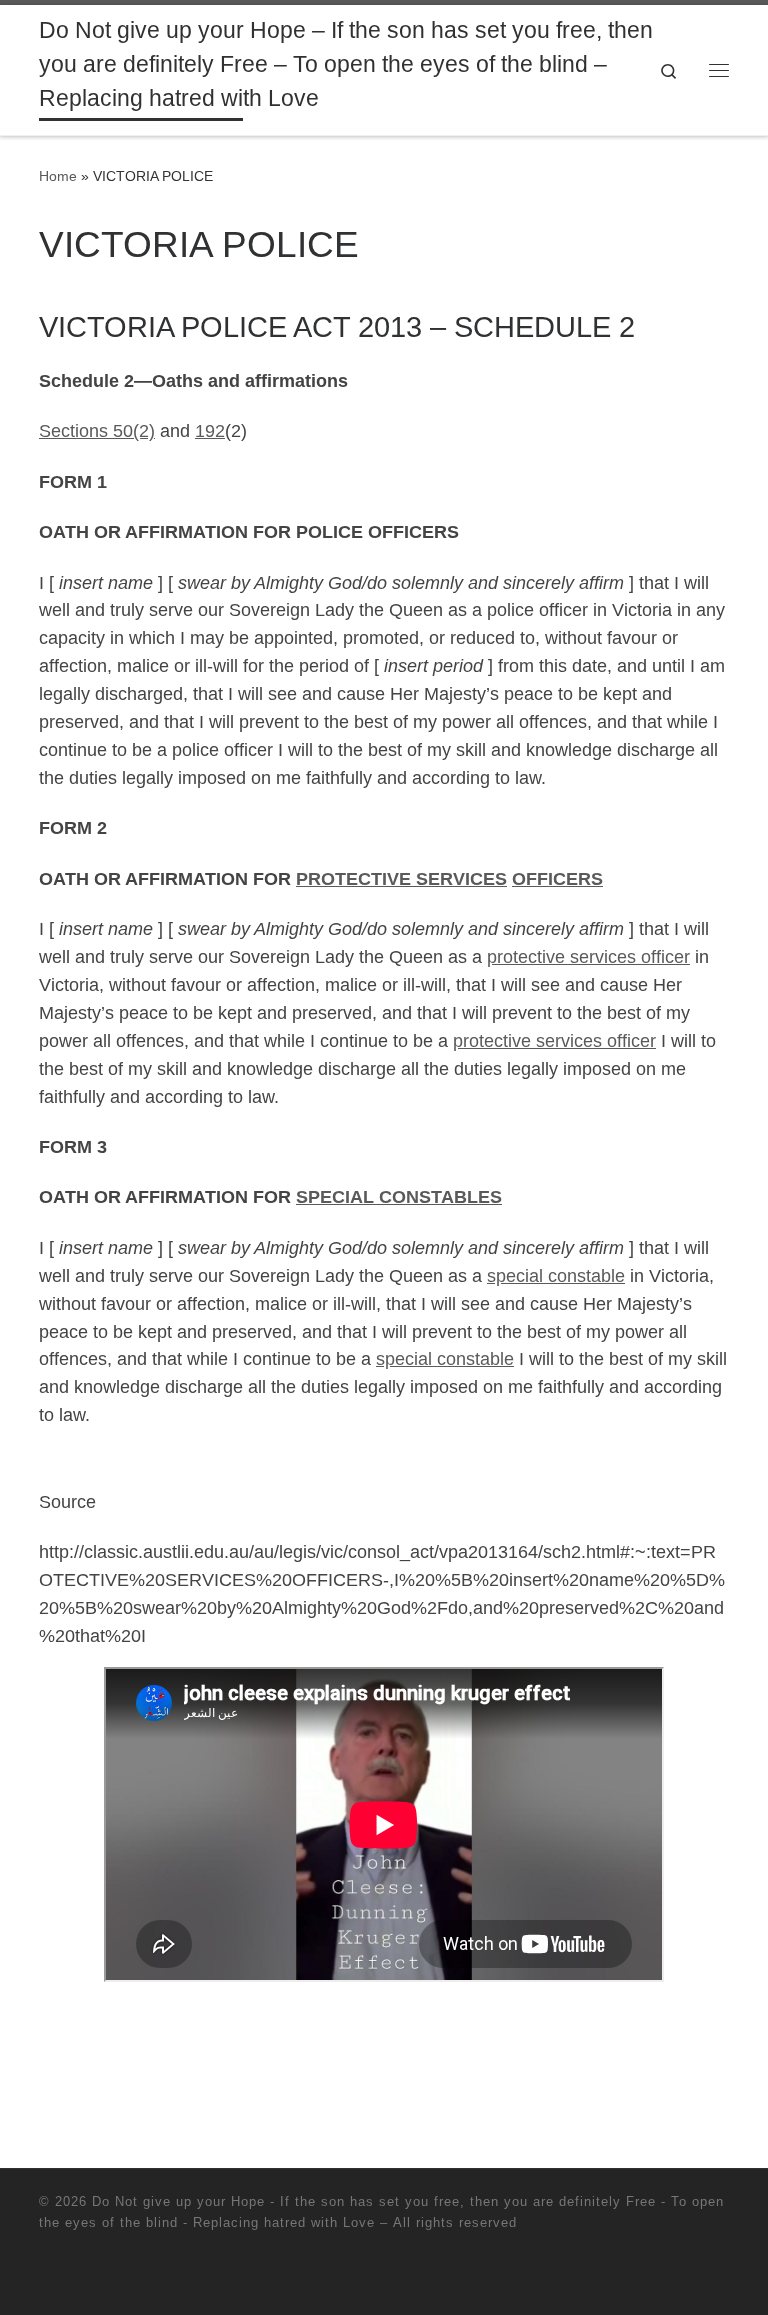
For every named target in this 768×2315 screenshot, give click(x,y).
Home (58, 176)
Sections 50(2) (97, 431)
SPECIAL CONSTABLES (399, 1197)
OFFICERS (557, 879)
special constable (556, 1276)
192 (210, 431)
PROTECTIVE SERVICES (401, 879)
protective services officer (588, 957)
